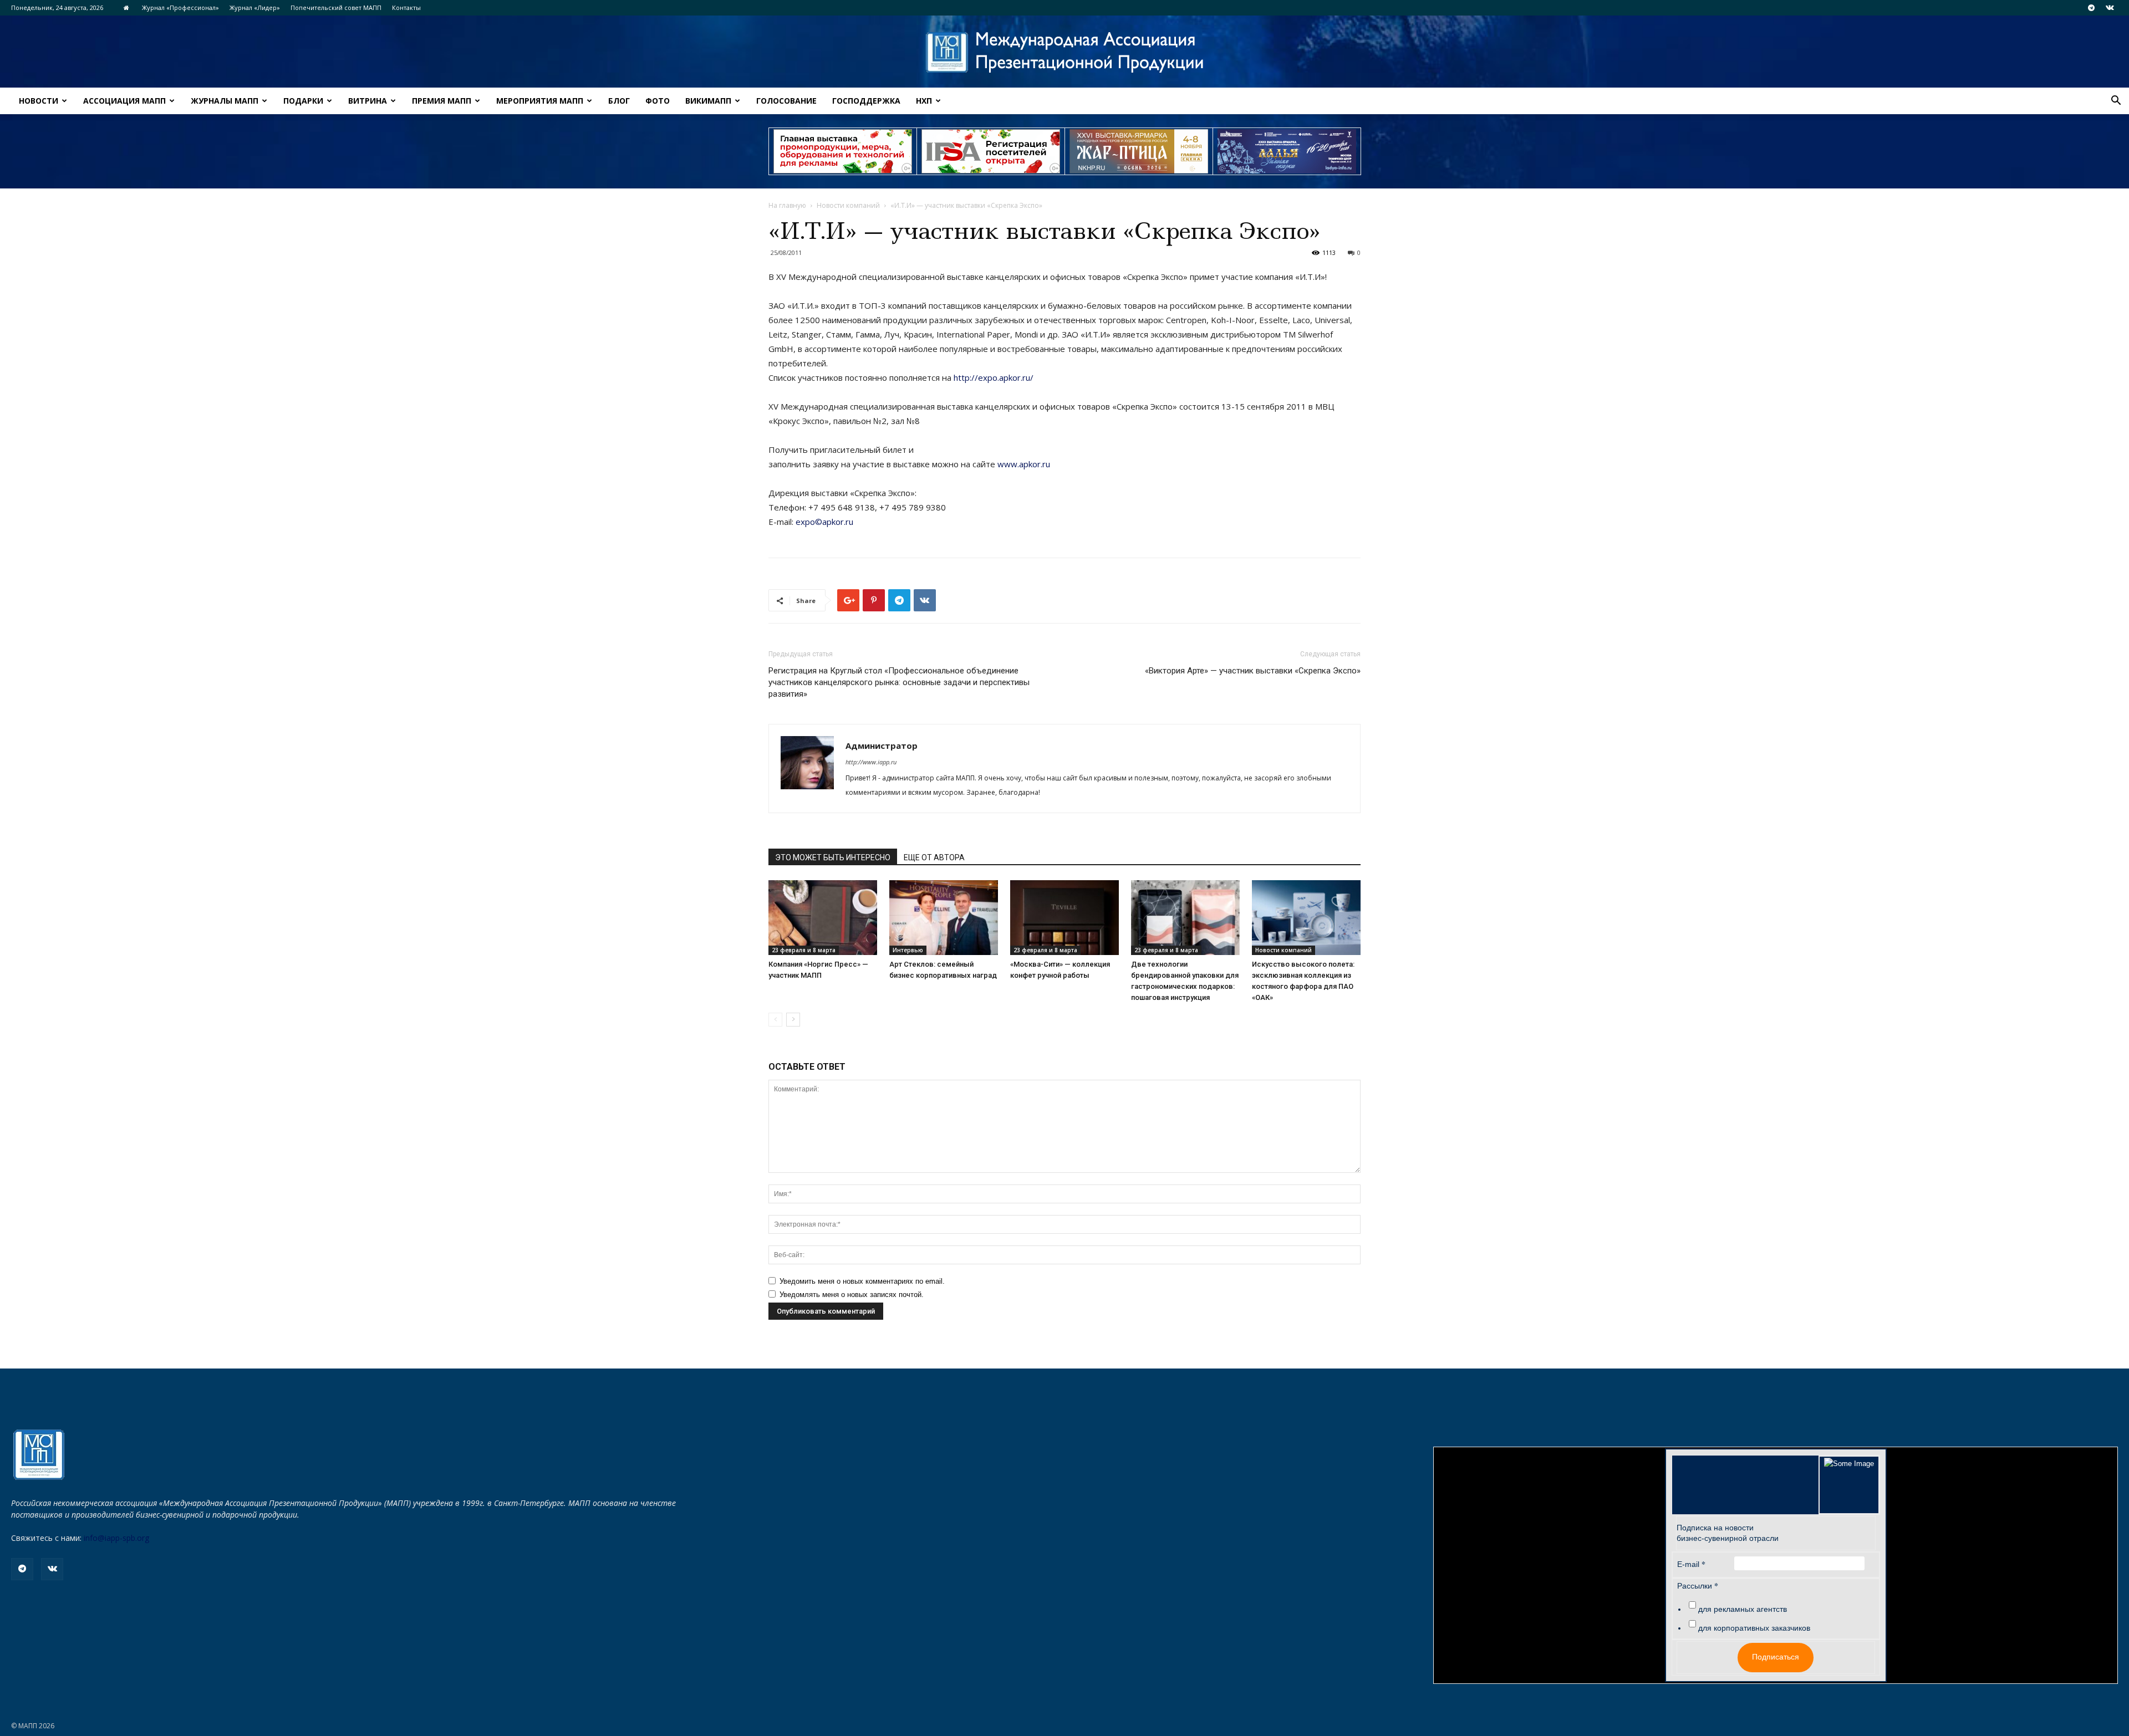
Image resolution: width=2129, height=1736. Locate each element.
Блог (619, 101)
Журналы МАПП (225, 101)
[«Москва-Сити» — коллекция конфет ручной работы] (1064, 918)
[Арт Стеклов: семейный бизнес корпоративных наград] (944, 918)
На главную (787, 205)
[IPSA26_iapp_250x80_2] (991, 151)
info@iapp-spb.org (116, 1538)
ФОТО (658, 101)
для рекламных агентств (1743, 1609)
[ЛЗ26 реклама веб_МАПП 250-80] (1287, 151)
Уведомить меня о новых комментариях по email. (862, 1281)
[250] (1139, 151)
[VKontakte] (2110, 8)
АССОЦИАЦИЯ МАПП (124, 101)
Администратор (882, 746)
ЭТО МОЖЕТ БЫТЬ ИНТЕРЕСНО (833, 857)
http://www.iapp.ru (871, 762)
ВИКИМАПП (708, 101)
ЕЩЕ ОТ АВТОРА (934, 857)
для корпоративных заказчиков (1754, 1628)
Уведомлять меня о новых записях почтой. (852, 1295)
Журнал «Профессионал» (180, 7)
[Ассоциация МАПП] (1064, 52)
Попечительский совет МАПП (336, 7)
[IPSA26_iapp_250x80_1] (843, 151)
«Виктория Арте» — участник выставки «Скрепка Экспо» (1253, 671)
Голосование (786, 101)
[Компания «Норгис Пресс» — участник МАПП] (823, 918)
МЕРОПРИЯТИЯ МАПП (540, 101)
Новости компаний (848, 205)
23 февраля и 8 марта (804, 950)
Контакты (406, 7)
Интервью (908, 950)
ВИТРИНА (368, 101)
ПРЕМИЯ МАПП (442, 101)
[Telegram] (2091, 8)
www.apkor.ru (1024, 464)
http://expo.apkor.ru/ (994, 377)
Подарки (303, 101)
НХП (924, 101)
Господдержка (866, 101)
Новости (39, 101)
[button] (2116, 102)
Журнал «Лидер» (255, 7)
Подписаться (1776, 1657)
